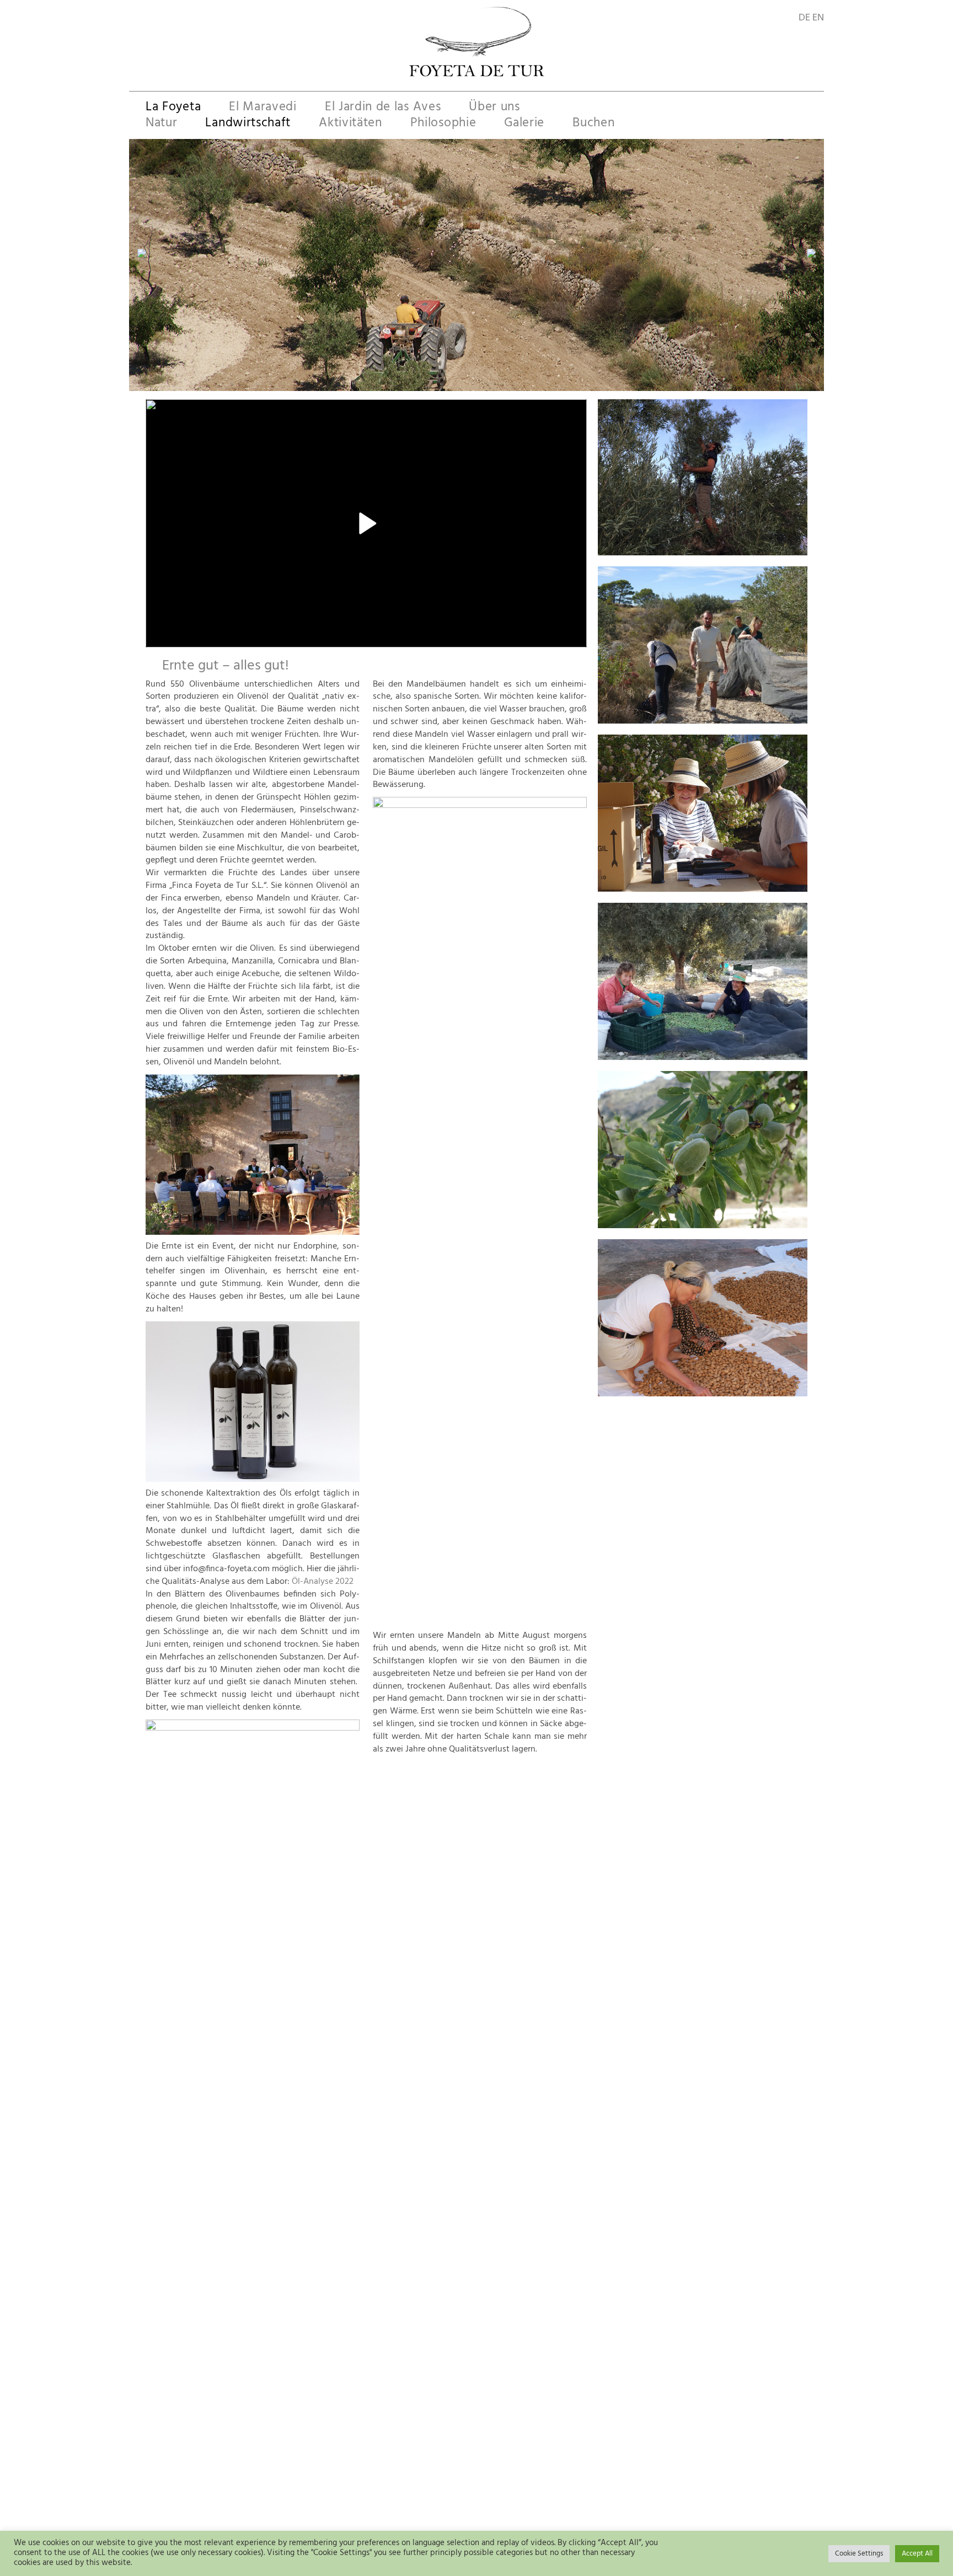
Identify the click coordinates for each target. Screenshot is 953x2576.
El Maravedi (263, 108)
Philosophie (443, 124)
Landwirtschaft (248, 124)
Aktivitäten (350, 124)
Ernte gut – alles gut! (226, 666)
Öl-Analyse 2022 (322, 1582)
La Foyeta (173, 108)
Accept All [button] (917, 2554)
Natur (161, 124)
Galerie (524, 124)
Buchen (593, 124)
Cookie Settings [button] (859, 2554)
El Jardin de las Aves (383, 108)
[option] (476, 253)
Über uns (494, 108)
